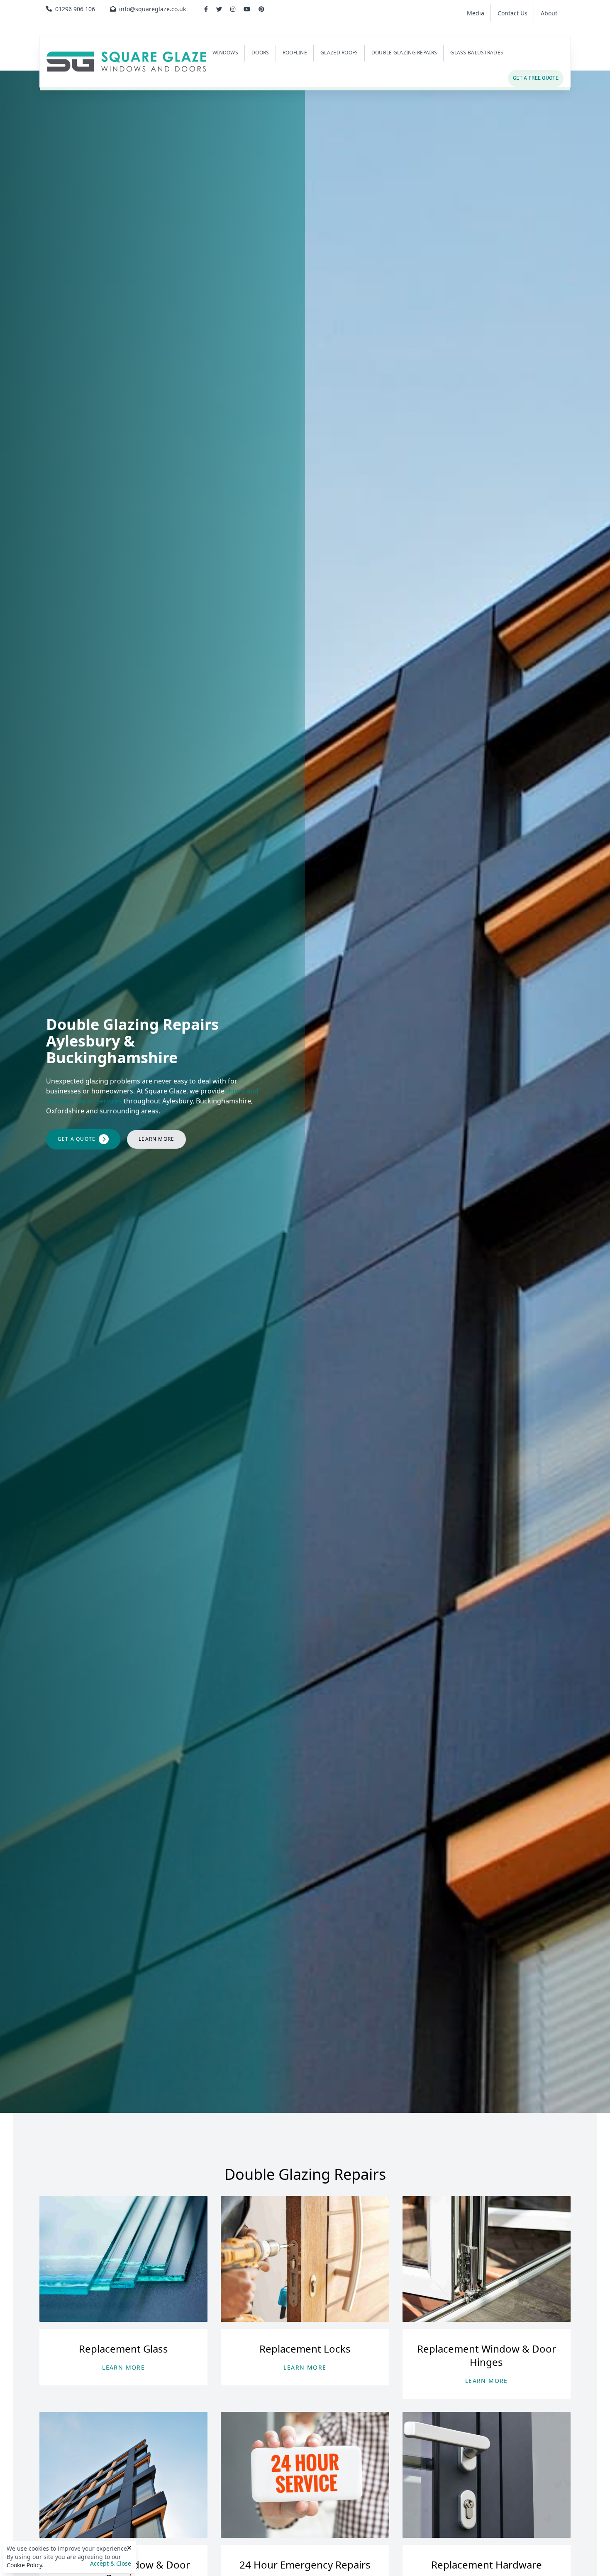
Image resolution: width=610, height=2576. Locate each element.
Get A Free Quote (536, 78)
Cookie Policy (24, 2565)
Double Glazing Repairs (404, 53)
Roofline (295, 53)
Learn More (156, 1139)
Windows (225, 53)
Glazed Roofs (339, 53)
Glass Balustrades (477, 53)
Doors (260, 53)
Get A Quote (77, 1139)
